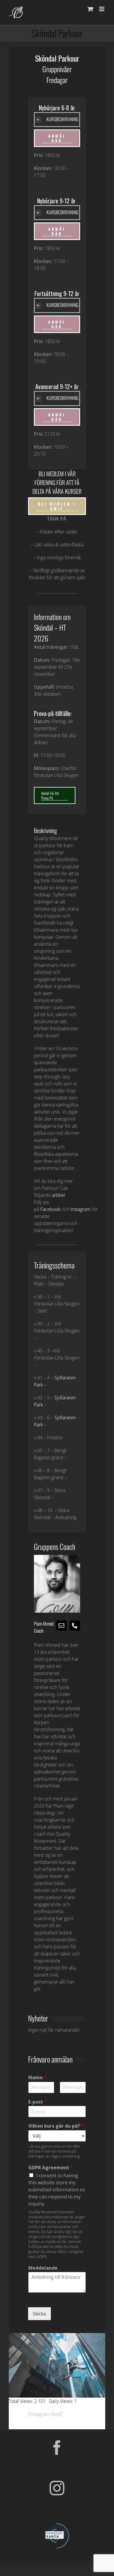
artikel (58, 1195)
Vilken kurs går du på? (56, 2126)
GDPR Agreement (51, 2168)
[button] (57, 119)
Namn (37, 2078)
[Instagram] (57, 2488)
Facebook (50, 1209)
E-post (38, 2102)
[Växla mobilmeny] (102, 9)
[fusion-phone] (75, 1626)
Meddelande (43, 2268)
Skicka (39, 2314)
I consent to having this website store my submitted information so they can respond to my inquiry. (57, 2190)
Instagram (81, 1209)
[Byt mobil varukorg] (90, 9)
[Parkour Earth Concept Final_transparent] (57, 2523)
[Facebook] (57, 2447)
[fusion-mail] (61, 1626)
